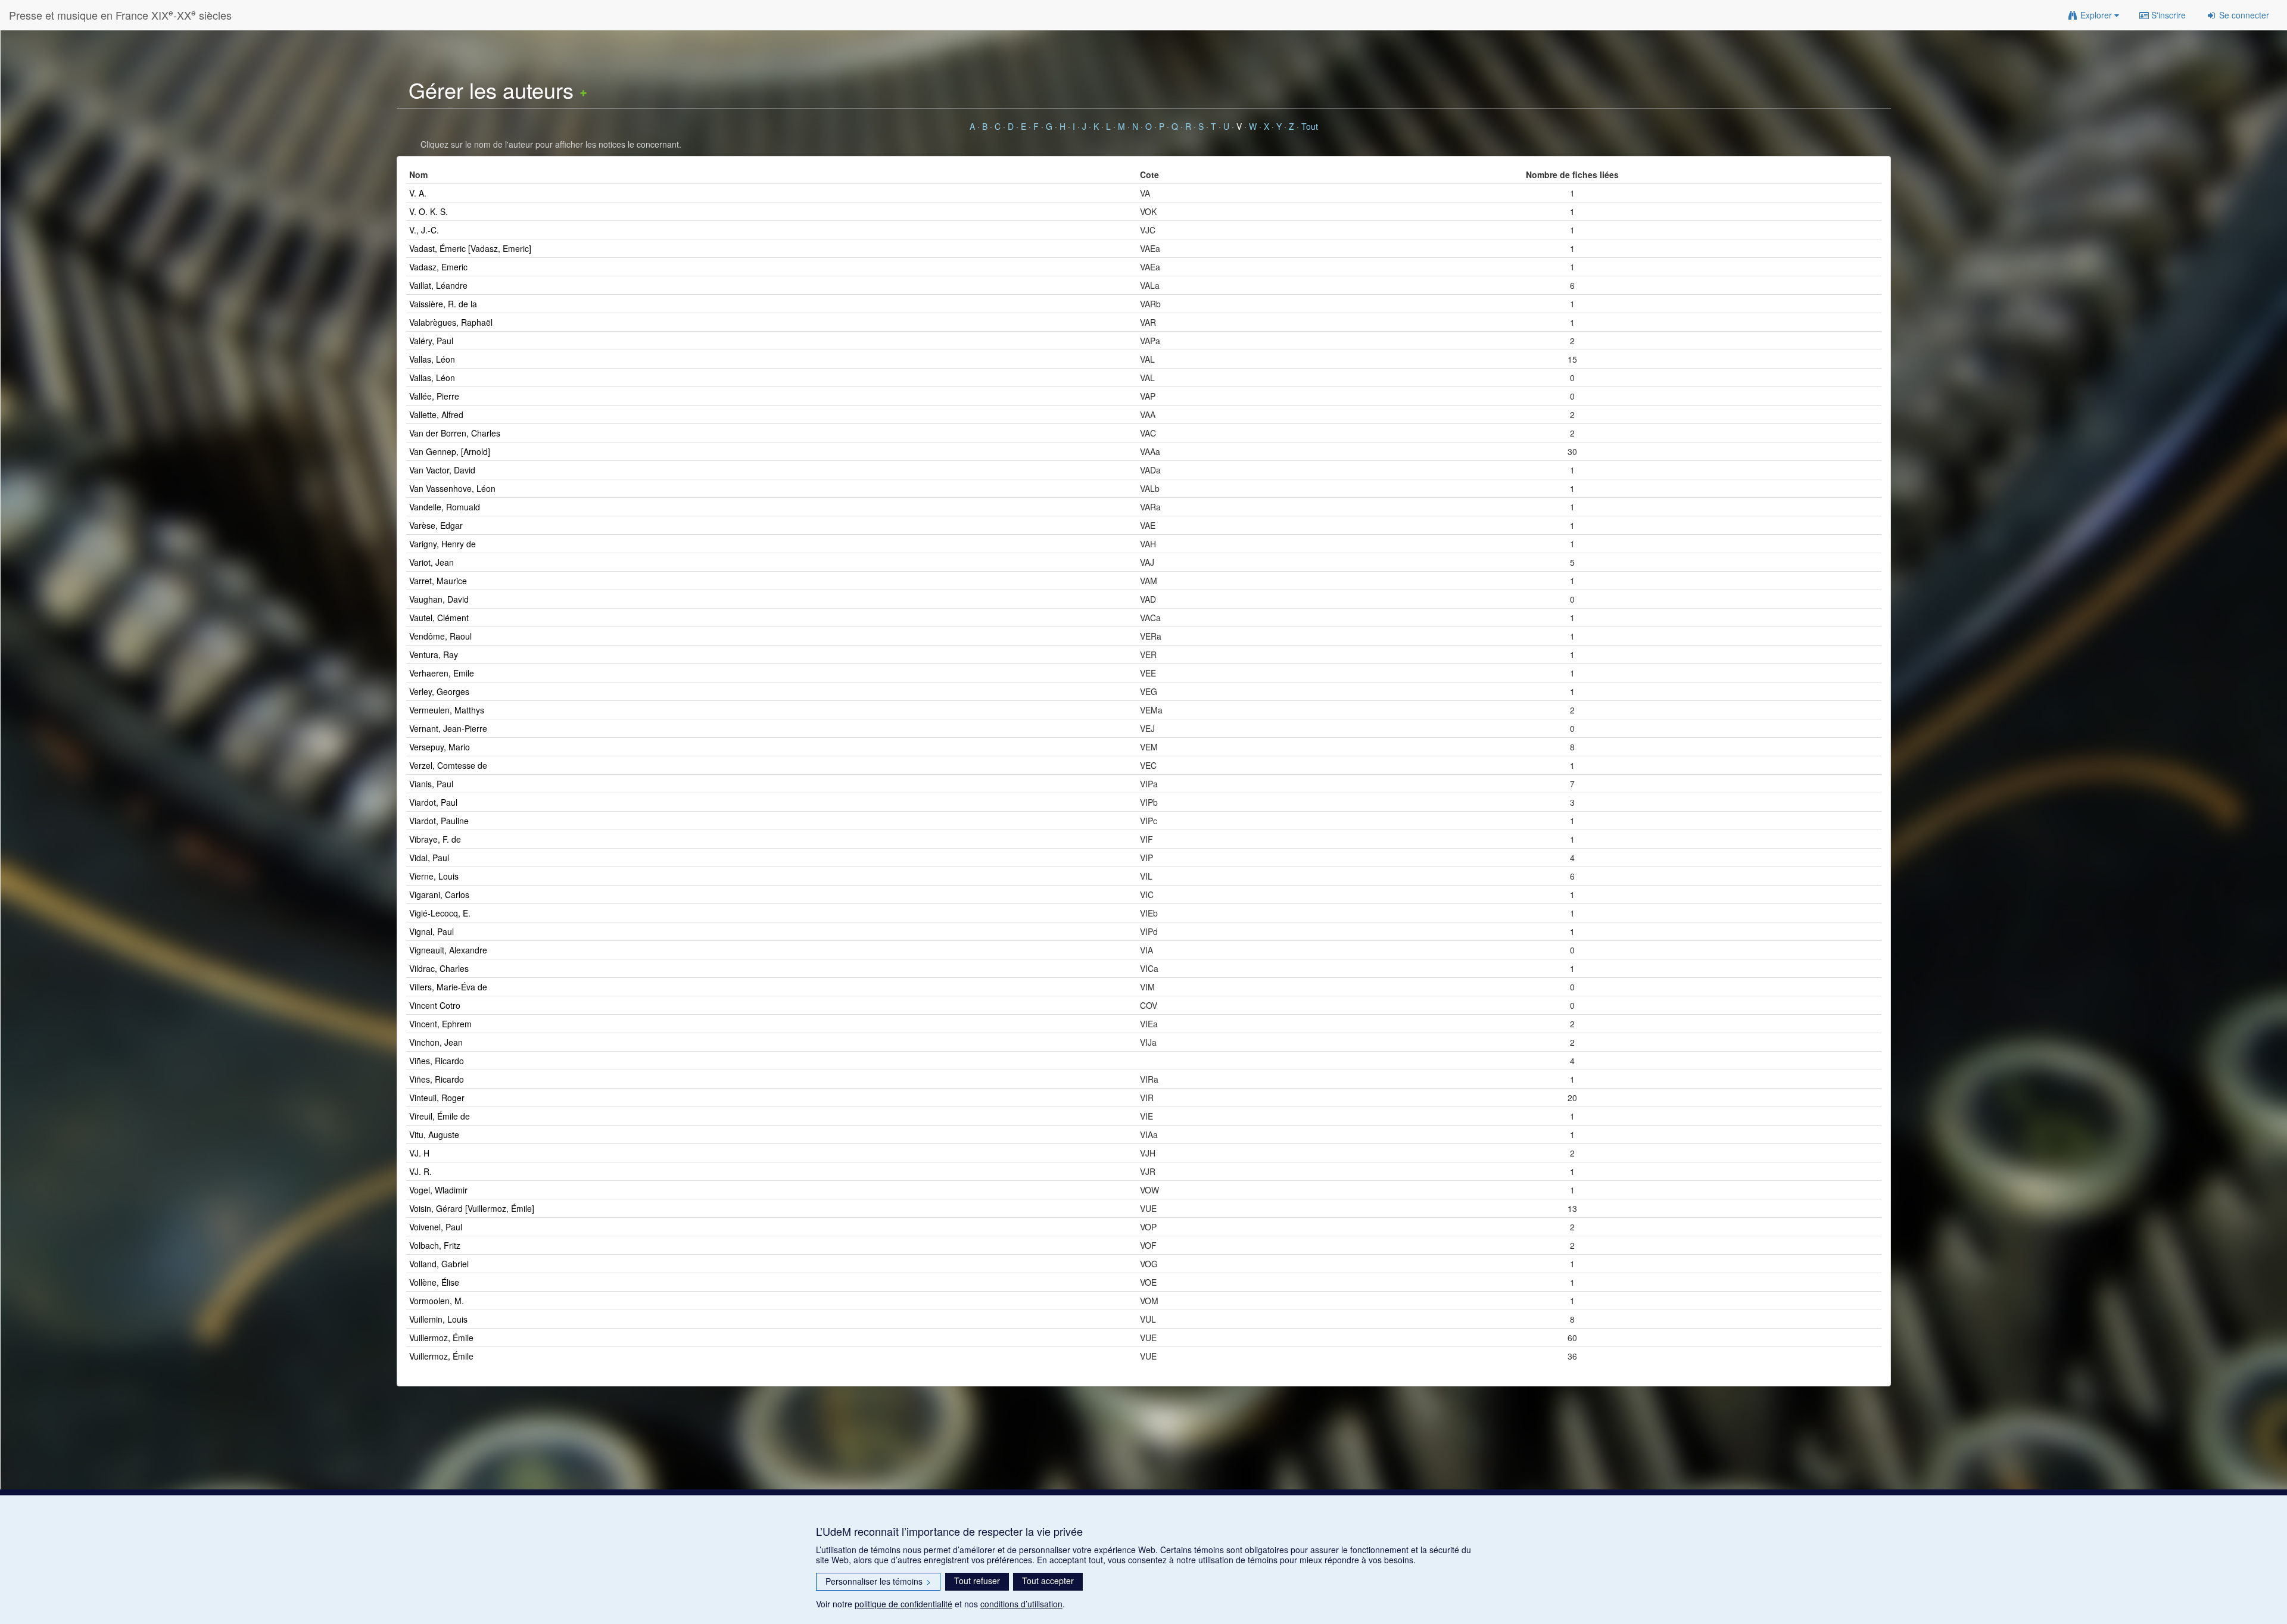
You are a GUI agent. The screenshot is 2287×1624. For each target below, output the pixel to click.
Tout (1310, 126)
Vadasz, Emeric (438, 267)
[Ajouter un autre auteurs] (583, 90)
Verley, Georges (439, 691)
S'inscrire (2167, 15)
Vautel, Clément (439, 618)
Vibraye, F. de (435, 839)
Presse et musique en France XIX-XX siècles (120, 15)
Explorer (2096, 15)
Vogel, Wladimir (438, 1190)
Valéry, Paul (431, 341)
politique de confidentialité (903, 1604)
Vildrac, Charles (439, 968)
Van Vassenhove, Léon (452, 488)
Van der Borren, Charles (455, 433)
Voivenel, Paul (436, 1227)
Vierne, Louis (434, 876)
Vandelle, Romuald (445, 507)
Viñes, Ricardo (437, 1061)
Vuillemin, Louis (438, 1319)
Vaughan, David (439, 599)
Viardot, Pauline (439, 821)
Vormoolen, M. (437, 1301)
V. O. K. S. (429, 211)
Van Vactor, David (442, 470)
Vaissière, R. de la (443, 304)
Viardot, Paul (433, 802)
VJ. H (419, 1153)
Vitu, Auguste (434, 1134)
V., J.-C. (424, 230)
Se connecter (2243, 15)
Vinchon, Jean (436, 1042)
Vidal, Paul (429, 858)
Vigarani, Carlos (439, 894)
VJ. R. (420, 1171)
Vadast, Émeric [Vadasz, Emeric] (470, 248)
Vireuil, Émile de (440, 1116)
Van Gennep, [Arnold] (450, 451)
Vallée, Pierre (434, 396)
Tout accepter (1048, 1581)
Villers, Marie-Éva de (448, 987)
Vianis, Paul (431, 784)
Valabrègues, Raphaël (451, 322)
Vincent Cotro (435, 1005)
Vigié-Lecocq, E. (440, 913)
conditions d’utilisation (1021, 1604)
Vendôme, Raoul (440, 636)
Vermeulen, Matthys (447, 710)
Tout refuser (977, 1581)
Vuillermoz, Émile (441, 1338)
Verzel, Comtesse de (448, 765)
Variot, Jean (431, 562)
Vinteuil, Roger (437, 1098)
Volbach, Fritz (435, 1245)
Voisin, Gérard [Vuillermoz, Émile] (472, 1208)
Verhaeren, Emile (442, 673)
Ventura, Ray (434, 654)
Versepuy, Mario (440, 747)
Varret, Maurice (438, 581)
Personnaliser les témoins (878, 1581)
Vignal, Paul (431, 931)
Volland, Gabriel (439, 1264)
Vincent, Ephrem (440, 1024)
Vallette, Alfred (436, 414)
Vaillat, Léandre (438, 285)
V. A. (418, 193)
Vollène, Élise (434, 1282)
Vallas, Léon (432, 359)
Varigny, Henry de (443, 544)
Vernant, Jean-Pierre (448, 728)
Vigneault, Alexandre (448, 950)
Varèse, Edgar (436, 525)
